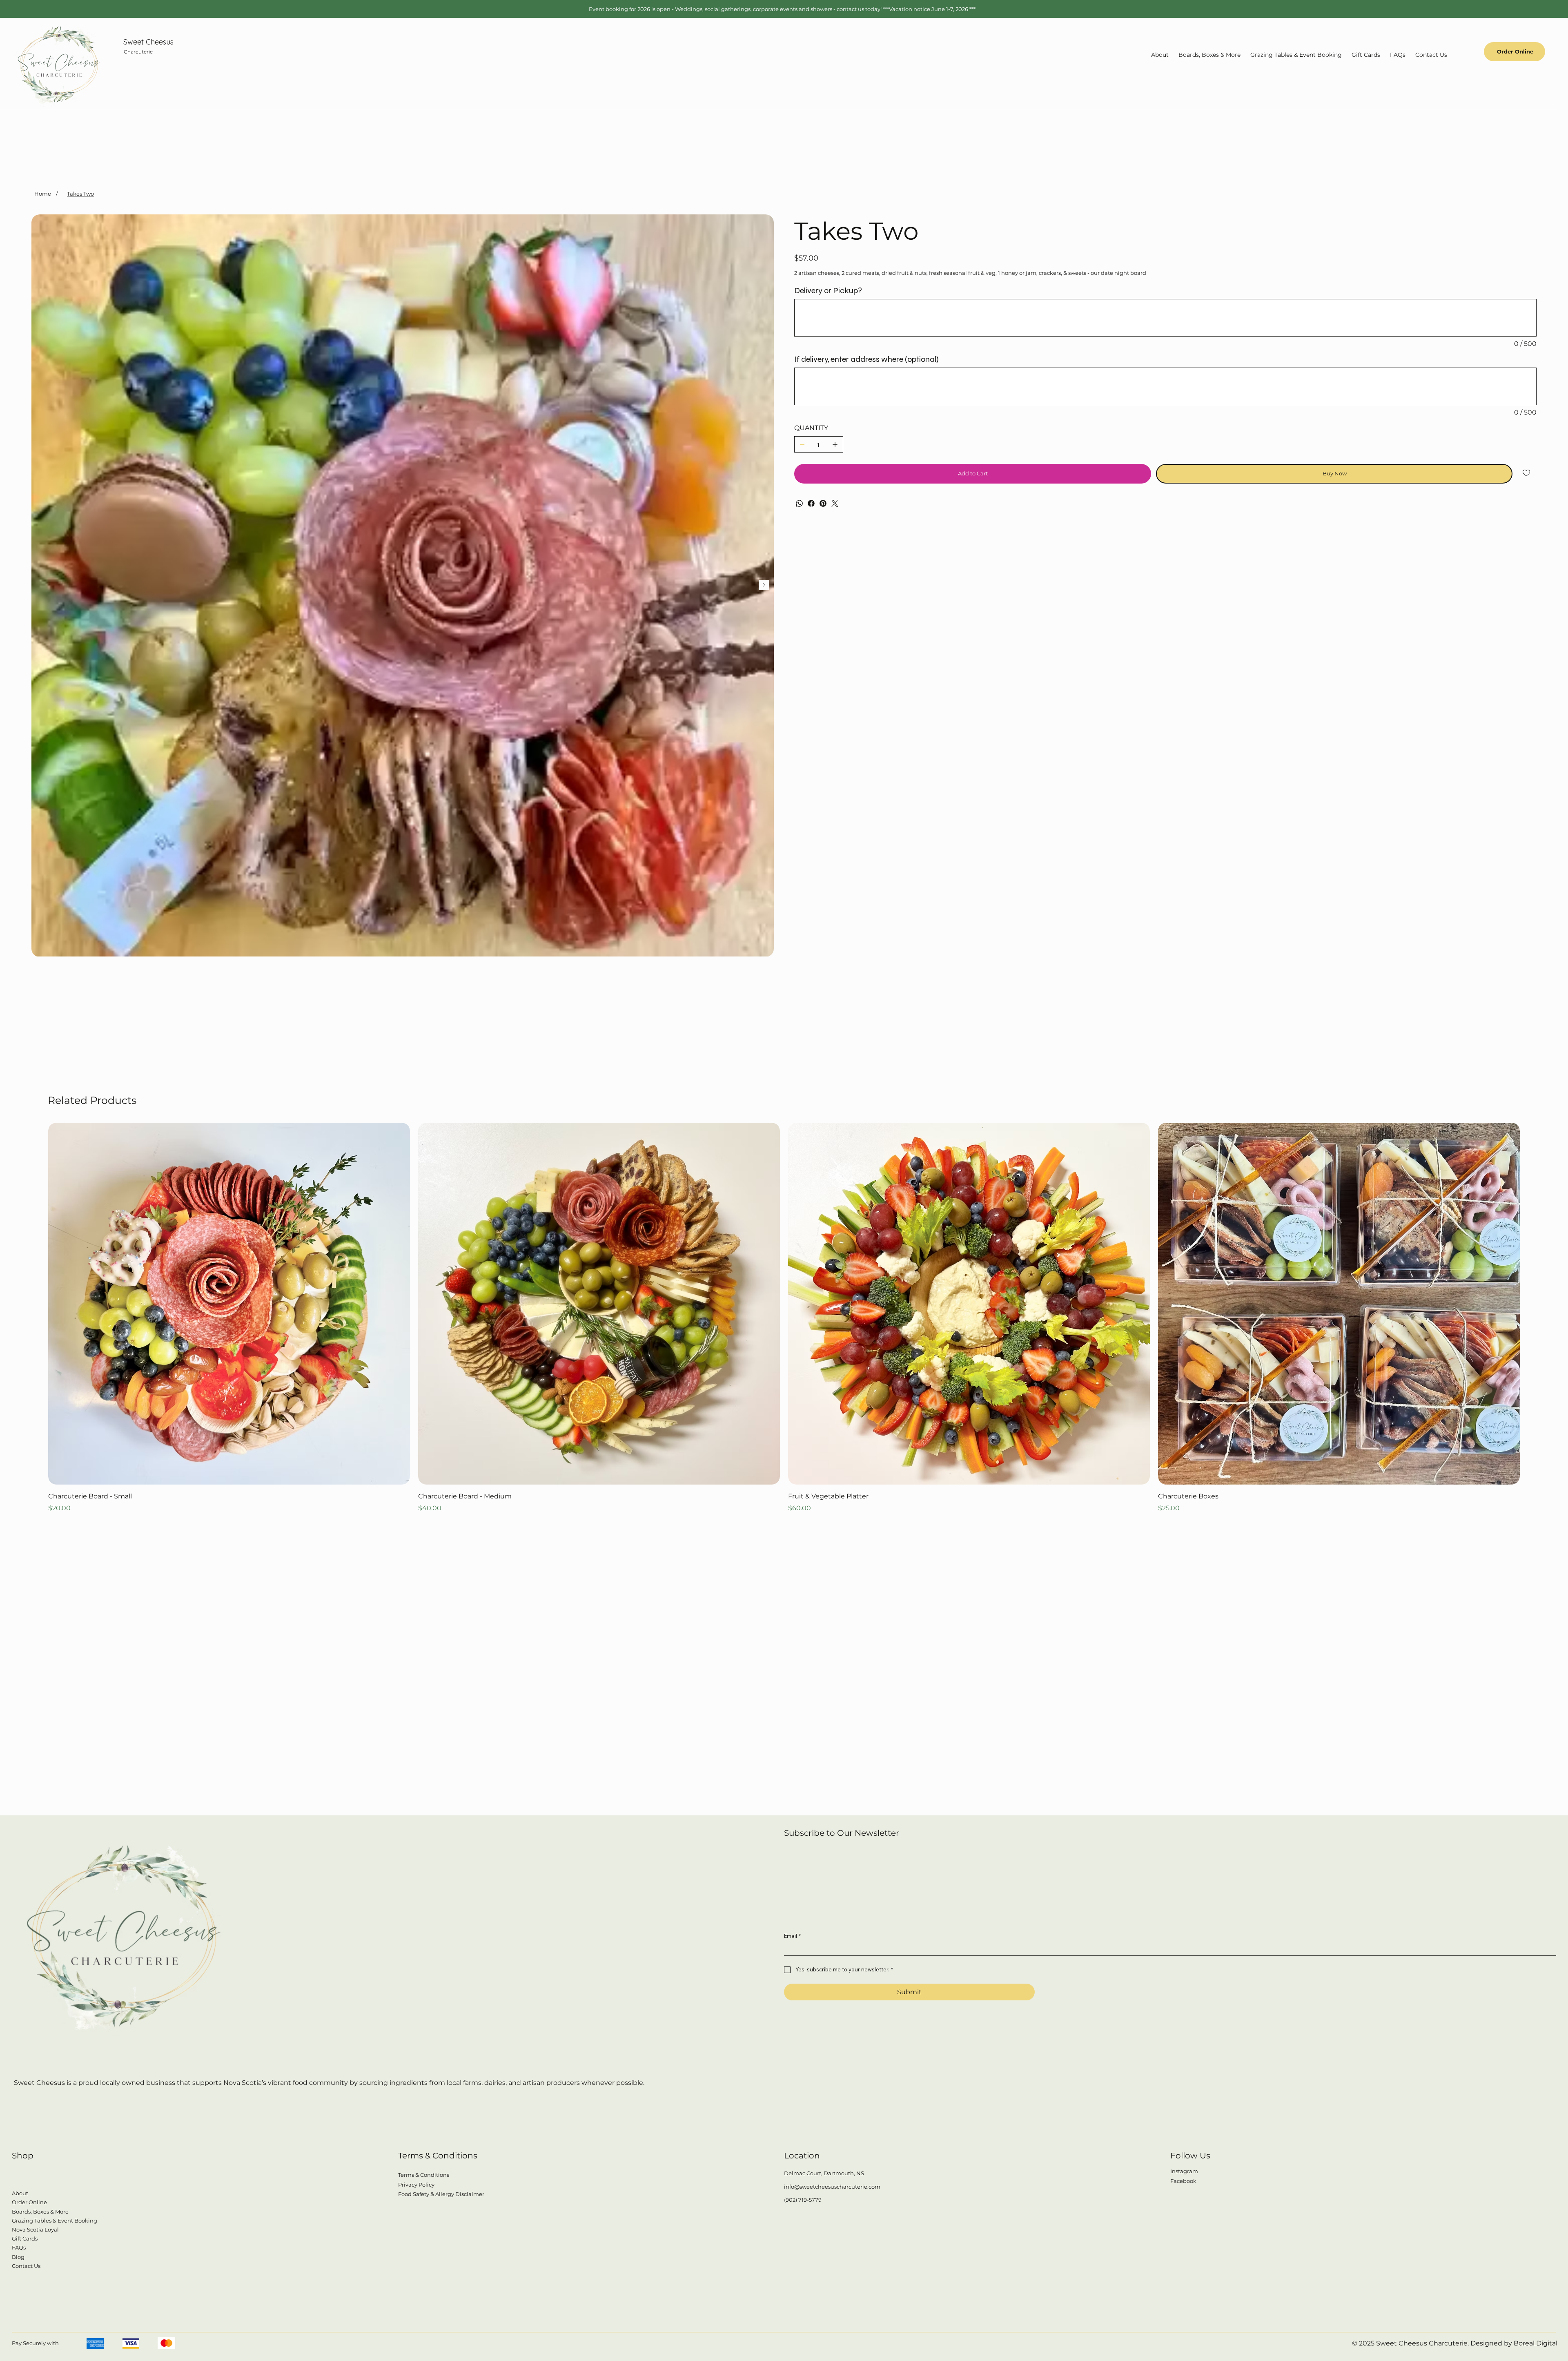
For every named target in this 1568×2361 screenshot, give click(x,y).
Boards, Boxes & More (40, 2212)
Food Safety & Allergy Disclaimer (441, 2194)
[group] (784, 1318)
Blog (18, 2257)
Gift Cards (25, 2238)
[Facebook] (811, 503)
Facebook (1183, 2181)
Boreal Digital (1536, 2343)
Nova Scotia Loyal (35, 2229)
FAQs (19, 2247)
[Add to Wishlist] (1527, 473)
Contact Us (26, 2266)
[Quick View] (229, 1304)
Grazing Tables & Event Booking (55, 2221)
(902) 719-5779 (803, 2200)
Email (792, 1936)
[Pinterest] (823, 503)
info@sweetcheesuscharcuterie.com (832, 2187)
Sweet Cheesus (148, 42)
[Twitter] (835, 503)
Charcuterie (138, 52)
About (20, 2193)
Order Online (29, 2202)
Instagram (1184, 2171)
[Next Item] (764, 585)
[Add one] (835, 444)
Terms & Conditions (424, 2175)
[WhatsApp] (799, 503)
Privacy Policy (416, 2185)
